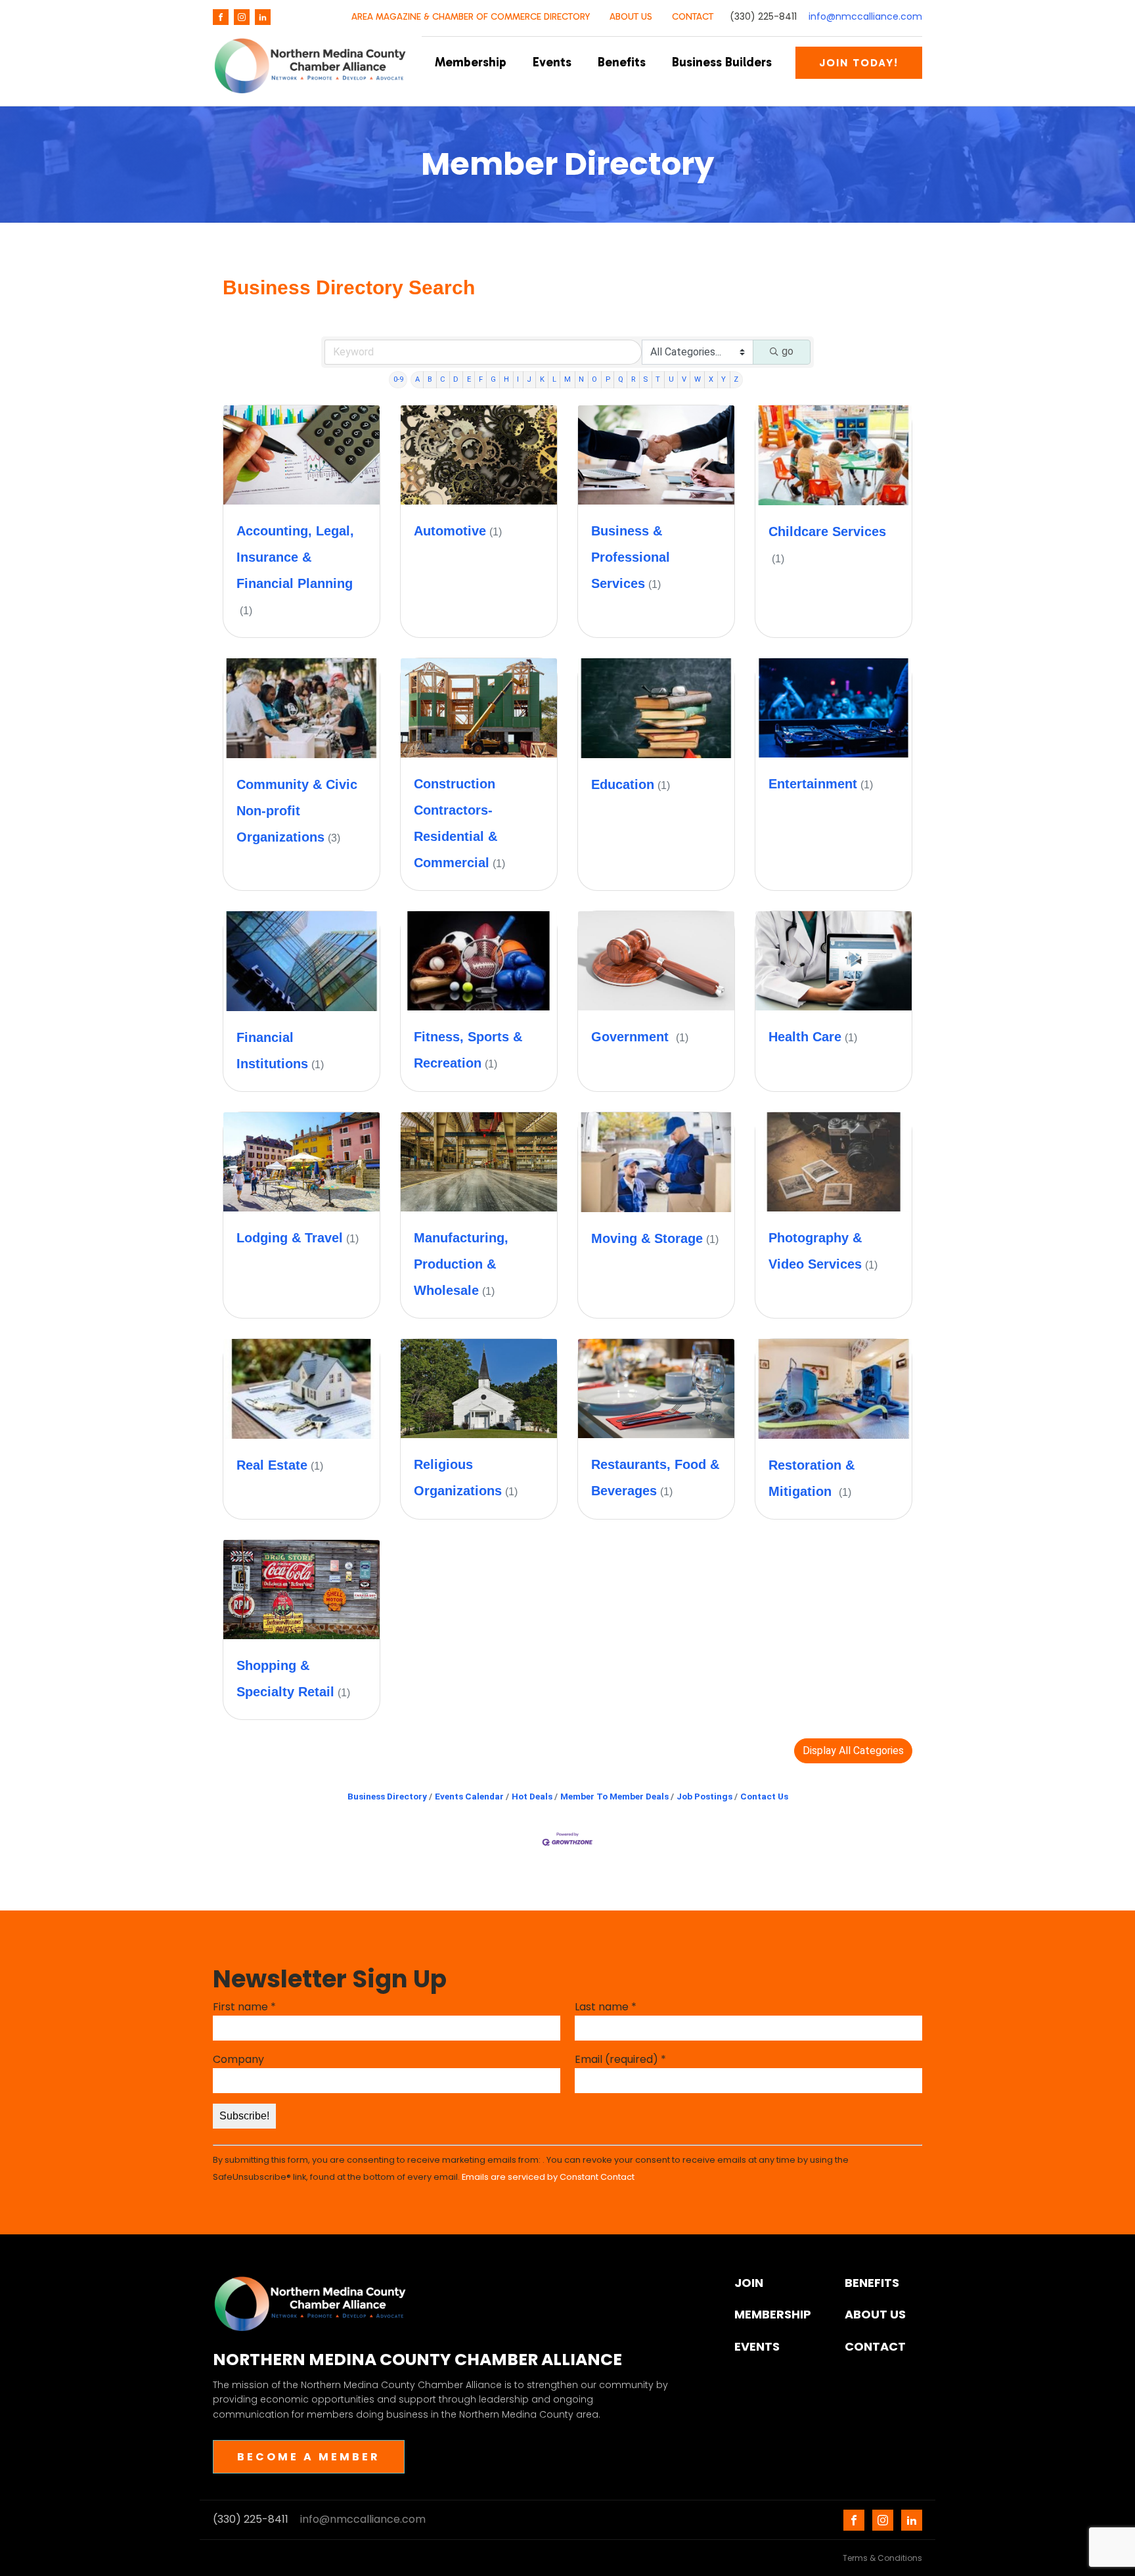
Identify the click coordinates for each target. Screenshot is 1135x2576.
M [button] (567, 379)
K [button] (542, 379)
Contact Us (764, 1796)
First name (244, 2007)
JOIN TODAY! (859, 63)
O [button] (594, 379)
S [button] (645, 379)
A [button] (417, 379)
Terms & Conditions (882, 2558)
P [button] (608, 379)
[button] (853, 1751)
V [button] (684, 379)
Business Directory (387, 1796)
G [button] (493, 379)
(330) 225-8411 (763, 17)
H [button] (506, 379)
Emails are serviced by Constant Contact (548, 2177)
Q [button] (621, 379)
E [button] (469, 379)
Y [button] (723, 379)
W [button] (698, 379)
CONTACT (693, 17)
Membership (471, 62)
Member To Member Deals (614, 1796)
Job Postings (704, 1796)
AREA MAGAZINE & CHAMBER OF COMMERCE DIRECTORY (471, 17)
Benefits (622, 62)
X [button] (711, 379)
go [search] (788, 351)
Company (238, 2059)
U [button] (671, 379)
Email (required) (620, 2059)
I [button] (518, 379)
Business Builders (722, 62)
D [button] (456, 379)
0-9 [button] (398, 379)
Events (552, 62)
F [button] (481, 379)
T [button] (658, 379)
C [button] (443, 379)
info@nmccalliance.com (865, 17)
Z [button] (736, 379)
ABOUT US (631, 17)
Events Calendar (469, 1796)
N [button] (581, 379)
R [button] (633, 379)
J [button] (529, 379)
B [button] (430, 379)
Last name (606, 2007)
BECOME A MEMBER (309, 2457)
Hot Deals (532, 1796)
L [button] (554, 379)
